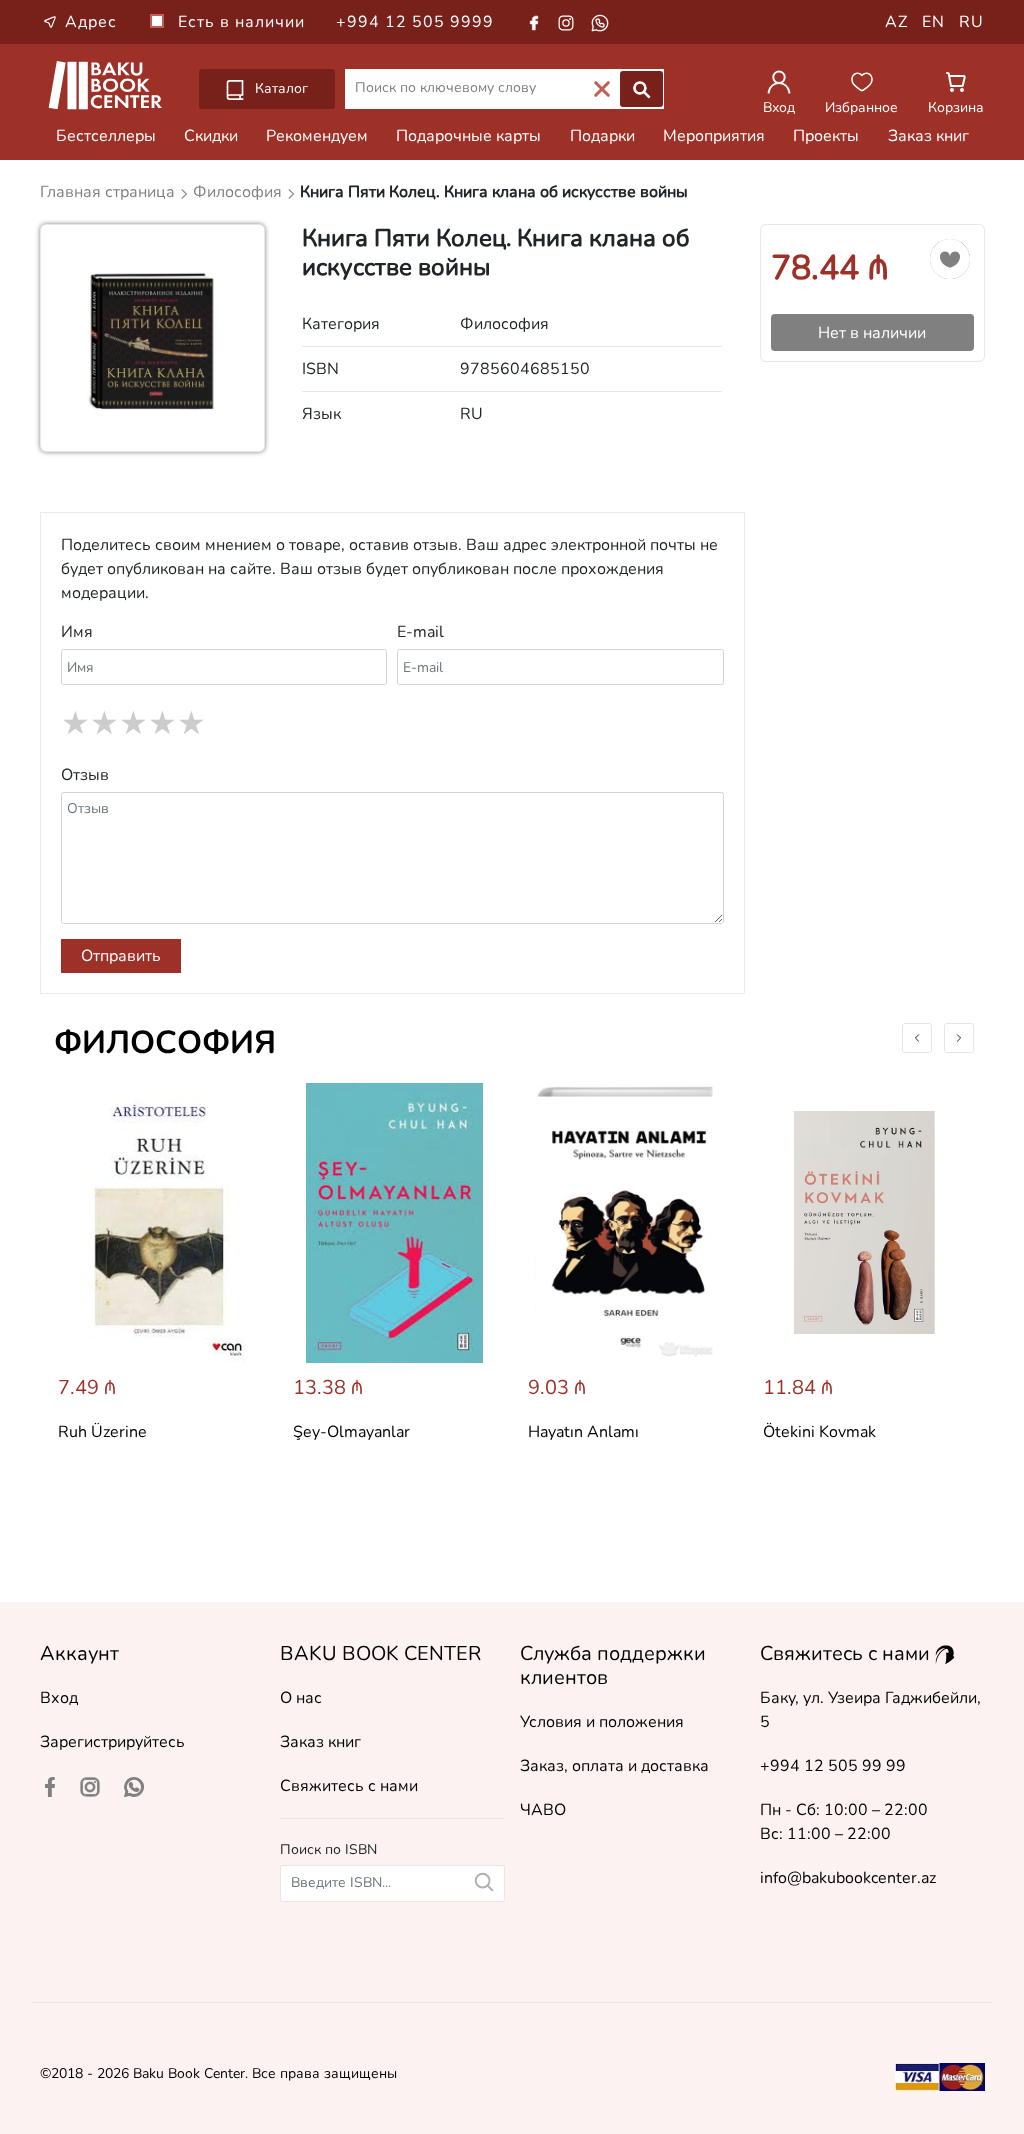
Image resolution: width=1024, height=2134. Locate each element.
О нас (301, 1698)
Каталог (279, 88)
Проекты (826, 136)
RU (971, 22)
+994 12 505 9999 (415, 22)
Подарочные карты (468, 136)
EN (933, 22)
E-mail (420, 632)
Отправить (121, 956)
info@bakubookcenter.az (848, 1878)
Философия (165, 1042)
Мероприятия (714, 136)
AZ (896, 22)
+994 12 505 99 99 (833, 1766)
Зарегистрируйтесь (112, 1742)
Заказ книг (928, 136)
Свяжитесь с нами (349, 1786)
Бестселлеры (106, 136)
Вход (59, 1698)
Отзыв (85, 775)
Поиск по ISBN (328, 1849)
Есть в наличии (244, 22)
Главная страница (109, 192)
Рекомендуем (317, 136)
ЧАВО (543, 1810)
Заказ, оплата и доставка (614, 1766)
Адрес (91, 22)
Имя (77, 632)
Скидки (211, 136)
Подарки (602, 136)
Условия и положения (602, 1722)
